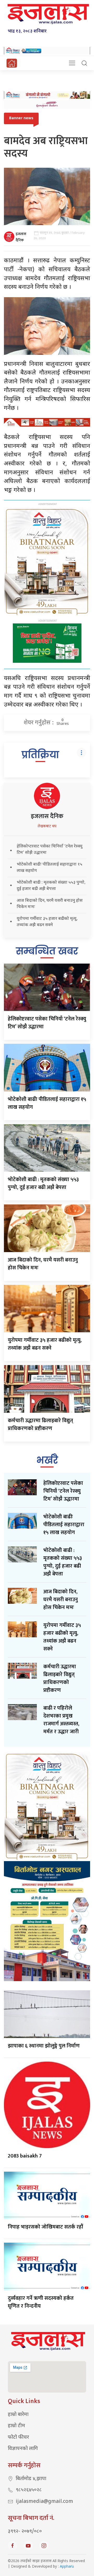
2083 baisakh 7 (25, 2156)
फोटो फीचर (18, 2438)
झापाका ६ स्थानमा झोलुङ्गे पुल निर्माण (44, 2046)
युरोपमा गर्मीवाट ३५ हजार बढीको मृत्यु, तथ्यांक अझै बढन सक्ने (45, 1344)
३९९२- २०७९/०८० (25, 2532)
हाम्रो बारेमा (18, 2415)
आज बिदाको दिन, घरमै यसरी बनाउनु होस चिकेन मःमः (43, 1264)
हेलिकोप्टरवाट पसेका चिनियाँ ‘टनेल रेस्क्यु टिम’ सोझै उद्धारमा (47, 1023)
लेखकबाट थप (47, 826)
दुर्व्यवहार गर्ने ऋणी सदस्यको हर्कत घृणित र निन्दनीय (41, 2302)
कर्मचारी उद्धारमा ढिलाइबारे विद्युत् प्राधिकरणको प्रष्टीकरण (40, 1425)
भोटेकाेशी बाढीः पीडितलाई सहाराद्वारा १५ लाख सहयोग (47, 1103)
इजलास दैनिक (21, 237)
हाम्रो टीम (16, 2426)
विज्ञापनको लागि (23, 2449)
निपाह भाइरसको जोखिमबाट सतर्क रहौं (45, 2227)
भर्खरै (47, 1460)
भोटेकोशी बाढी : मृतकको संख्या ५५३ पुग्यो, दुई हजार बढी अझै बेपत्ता (43, 1183)
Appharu (67, 2567)
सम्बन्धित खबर (47, 951)
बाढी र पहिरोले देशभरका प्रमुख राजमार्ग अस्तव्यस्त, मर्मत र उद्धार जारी (61, 1720)
